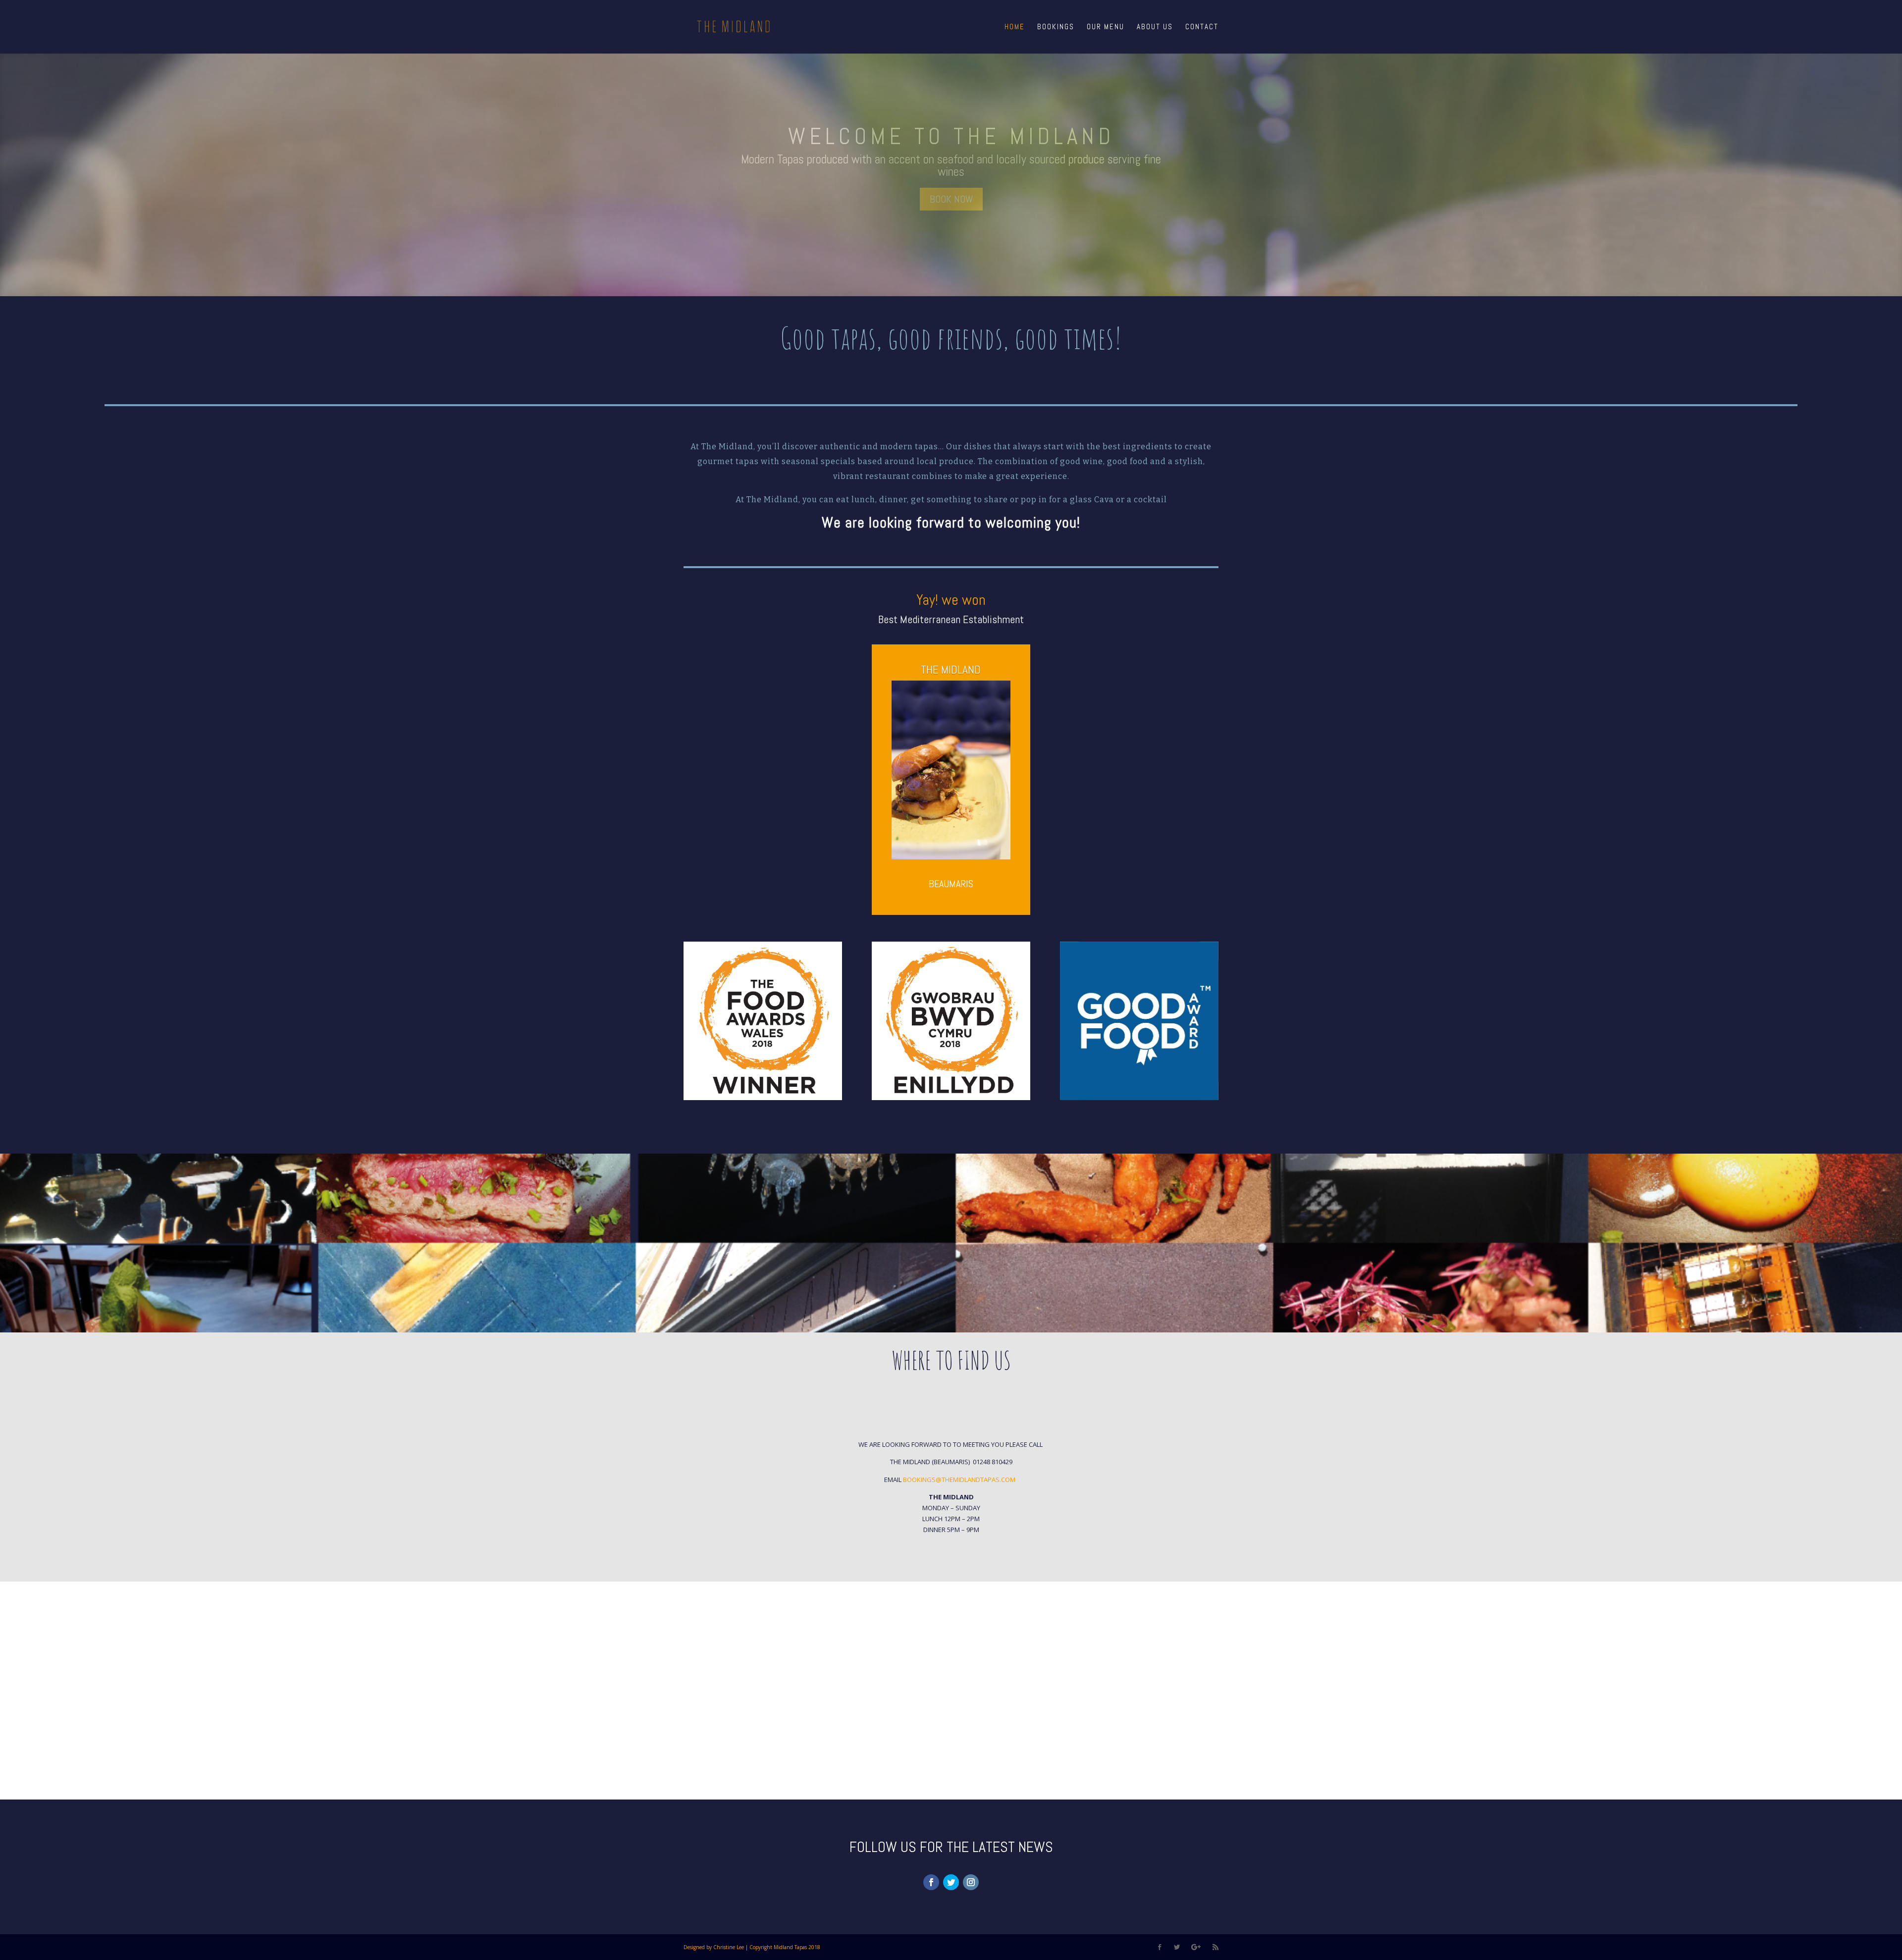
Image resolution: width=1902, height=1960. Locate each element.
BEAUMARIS (951, 884)
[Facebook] (931, 1882)
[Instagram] (971, 1882)
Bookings (1056, 27)
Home (1015, 27)
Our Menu (1106, 27)
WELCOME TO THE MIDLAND (951, 136)
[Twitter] (951, 1882)
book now (951, 199)
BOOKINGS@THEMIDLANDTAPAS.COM (960, 1480)
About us (1155, 27)
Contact (1202, 27)
